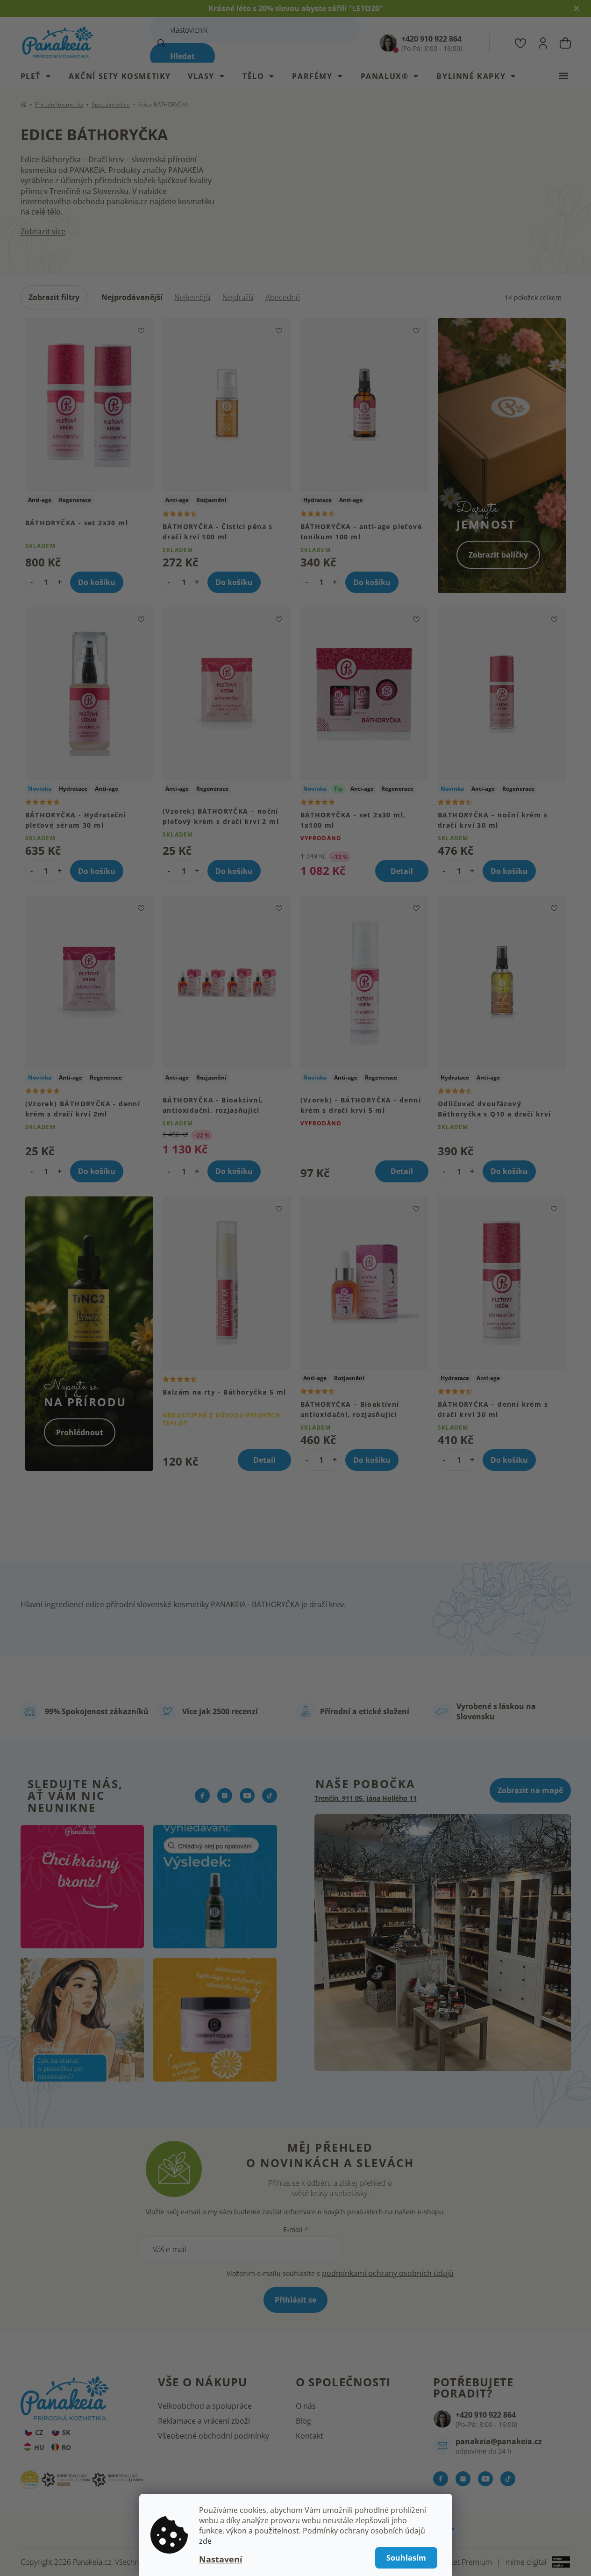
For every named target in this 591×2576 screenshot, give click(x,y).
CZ (39, 2432)
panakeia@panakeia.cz (499, 2441)
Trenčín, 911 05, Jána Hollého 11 (366, 1798)
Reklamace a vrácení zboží (204, 2421)
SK (66, 2432)
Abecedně (283, 297)
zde (205, 2541)
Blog (303, 2421)
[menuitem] (40, 76)
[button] (60, 582)
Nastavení (221, 2559)
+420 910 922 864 (486, 2415)
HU (39, 2447)
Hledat (182, 56)
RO (66, 2447)
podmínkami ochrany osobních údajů (388, 2273)
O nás (306, 2406)
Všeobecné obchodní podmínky (214, 2436)
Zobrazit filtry (54, 297)
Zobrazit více (43, 231)
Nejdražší (238, 297)
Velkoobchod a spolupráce (205, 2406)
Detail (402, 871)
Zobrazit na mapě (530, 1790)
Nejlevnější (192, 297)
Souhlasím (406, 2558)
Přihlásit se (295, 2300)
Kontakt (310, 2436)
